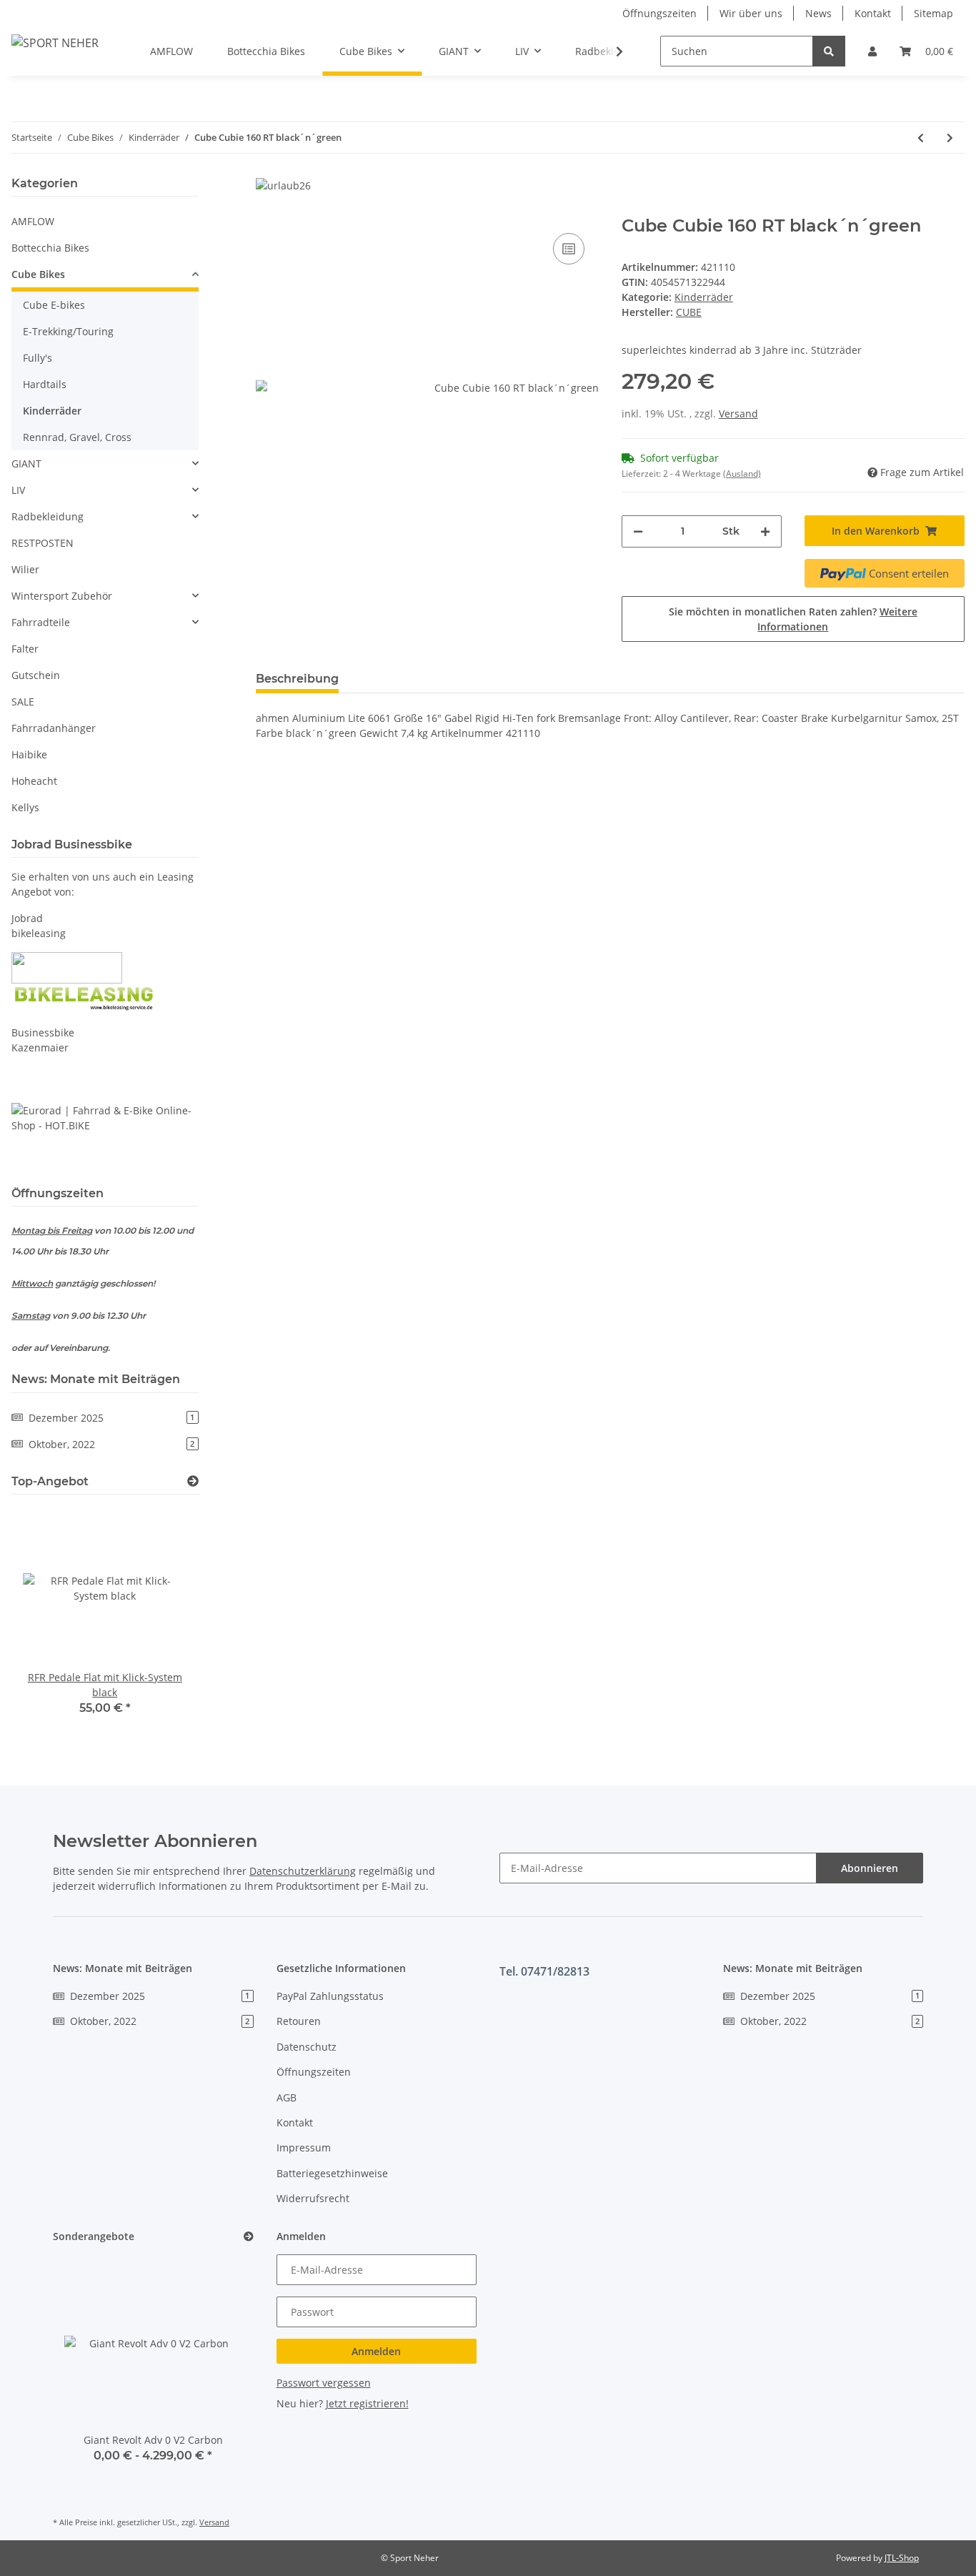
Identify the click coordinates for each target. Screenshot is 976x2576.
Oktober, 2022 (111, 1444)
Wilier (25, 569)
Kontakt (873, 13)
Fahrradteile (41, 622)
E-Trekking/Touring (68, 331)
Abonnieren (870, 1868)
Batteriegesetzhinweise (332, 2173)
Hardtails (45, 384)
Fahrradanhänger (54, 728)
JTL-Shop (902, 2558)
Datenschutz (307, 2047)
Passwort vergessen (324, 2383)
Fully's (38, 358)
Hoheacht (34, 781)
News (818, 13)
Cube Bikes (38, 274)
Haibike (29, 754)
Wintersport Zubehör (62, 596)
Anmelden (376, 2351)
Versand (738, 413)
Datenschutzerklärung (303, 1871)
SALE (23, 702)
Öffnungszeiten (659, 13)
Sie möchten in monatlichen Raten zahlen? (793, 619)
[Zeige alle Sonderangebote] (249, 2237)
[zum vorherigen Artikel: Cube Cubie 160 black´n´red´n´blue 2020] (921, 138)
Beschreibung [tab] (297, 679)
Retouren (299, 2021)
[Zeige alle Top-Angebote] (193, 1481)
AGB (287, 2097)
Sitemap (933, 13)
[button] (872, 51)
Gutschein (36, 675)
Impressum (304, 2148)
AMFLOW (33, 221)
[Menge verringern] (638, 531)
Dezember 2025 (111, 1418)
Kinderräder (704, 297)
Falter (25, 649)
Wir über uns (751, 13)
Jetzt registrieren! (367, 2403)
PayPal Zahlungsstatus (330, 1996)
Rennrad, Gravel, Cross (77, 437)
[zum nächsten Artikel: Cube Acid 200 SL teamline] (950, 138)
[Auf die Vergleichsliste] (569, 249)
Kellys (25, 807)
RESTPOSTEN (43, 543)
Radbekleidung (48, 516)
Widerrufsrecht (313, 2198)
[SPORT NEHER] (55, 43)
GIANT (26, 464)
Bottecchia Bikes (50, 248)
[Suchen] (829, 51)
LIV (18, 490)
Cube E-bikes (54, 305)
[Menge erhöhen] (765, 531)
